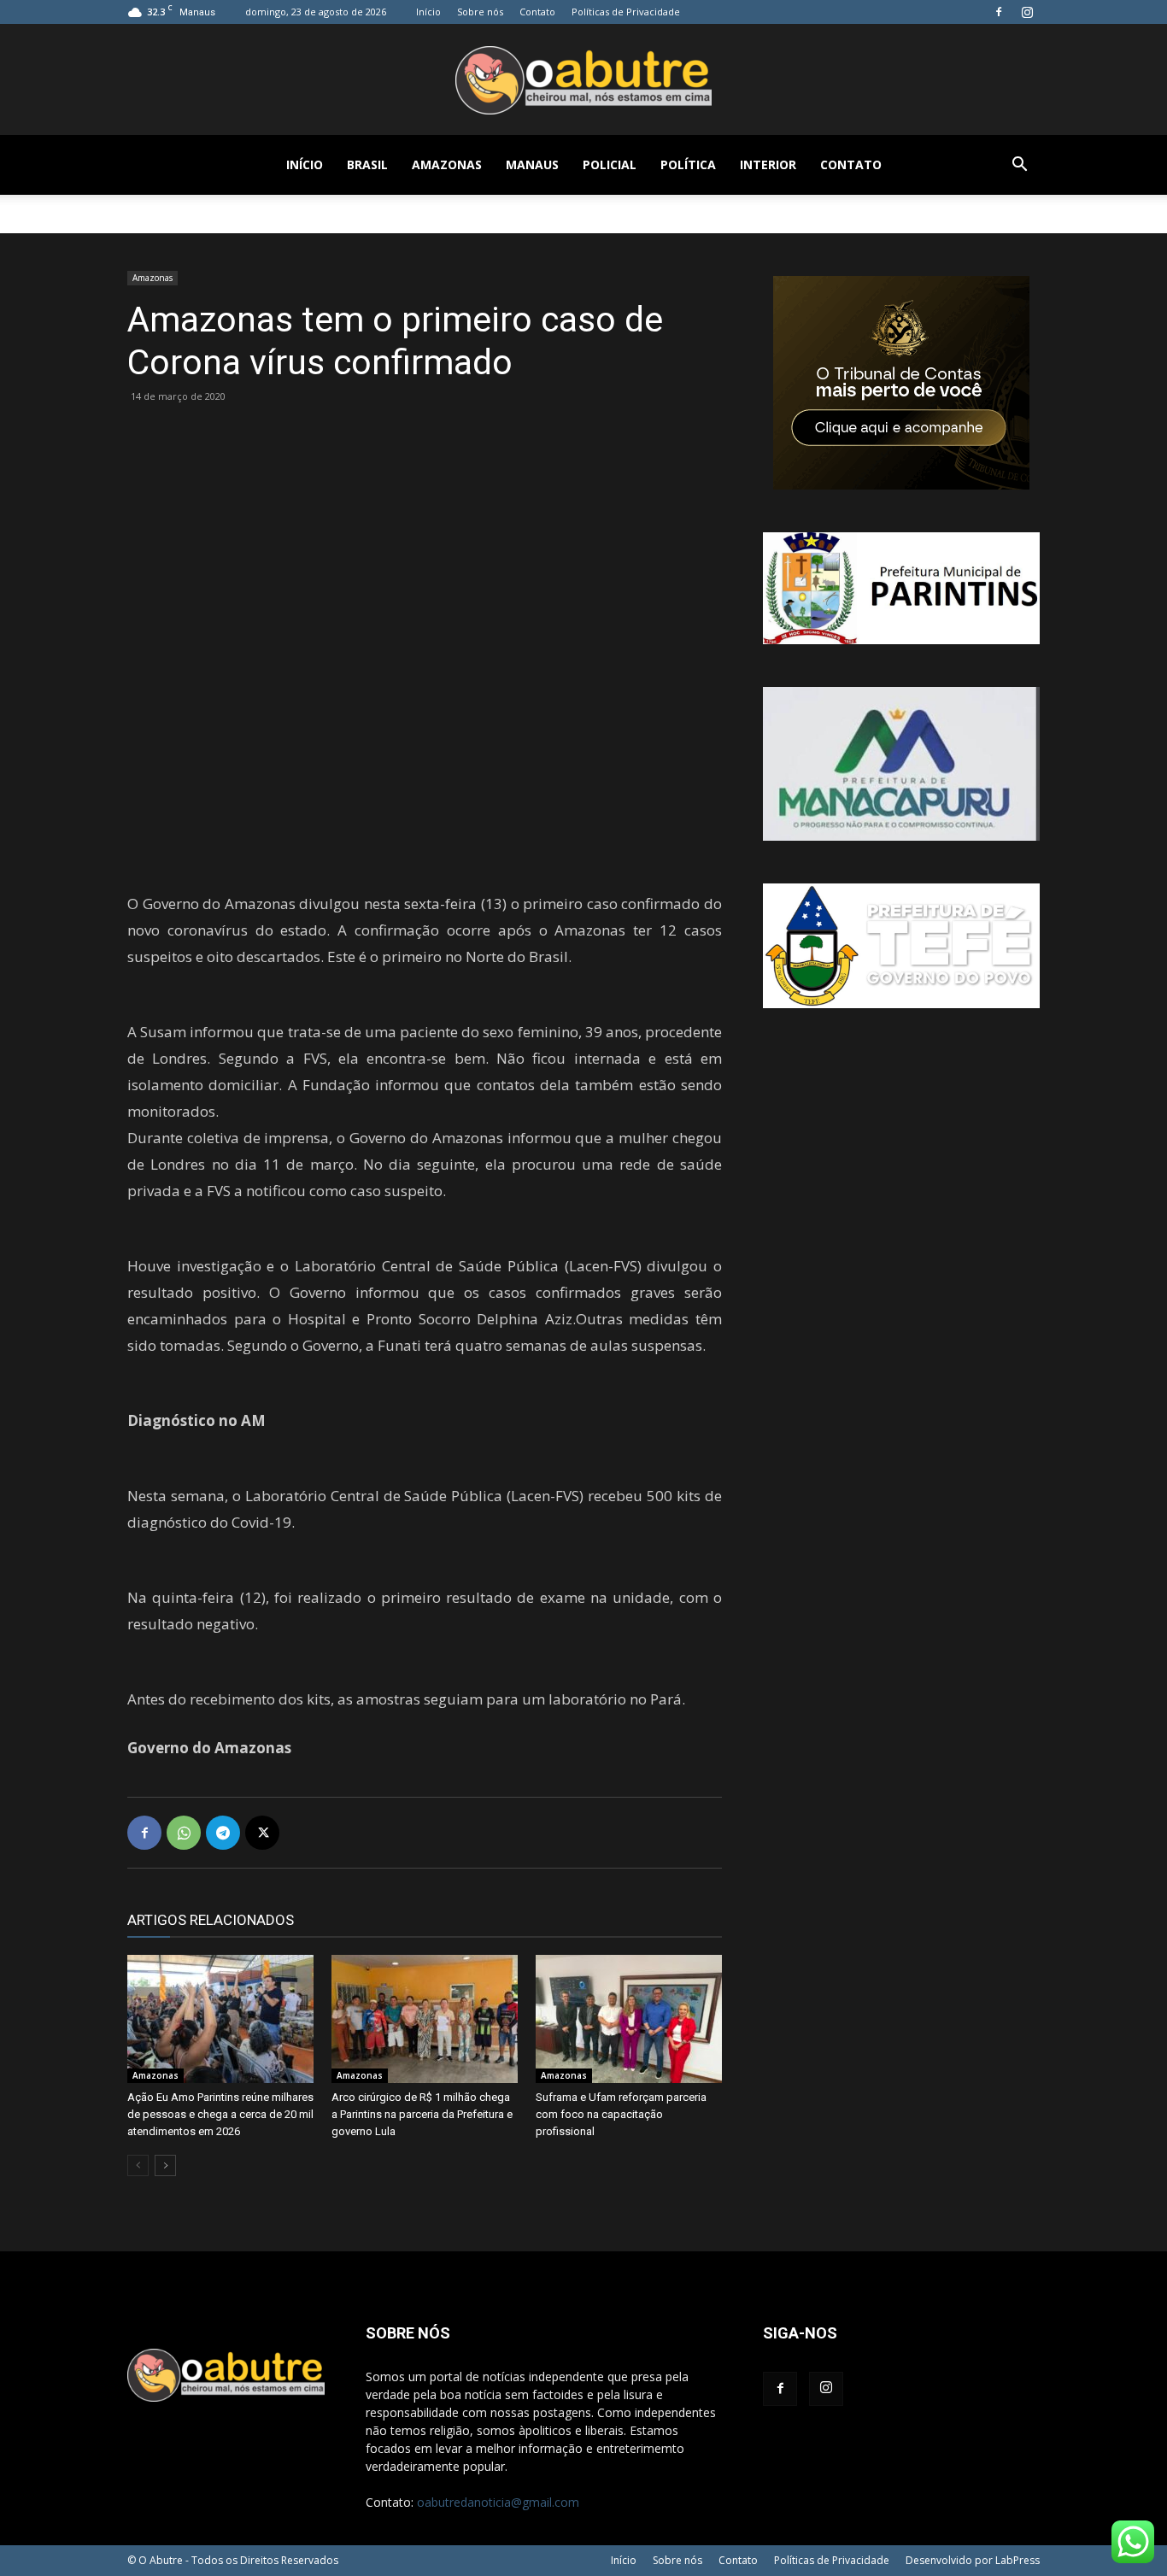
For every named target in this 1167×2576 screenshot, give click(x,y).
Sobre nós (480, 12)
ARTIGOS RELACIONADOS (211, 1920)
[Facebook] (999, 12)
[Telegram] (223, 1833)
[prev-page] (138, 2165)
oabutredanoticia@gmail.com (498, 2502)
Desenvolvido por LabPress (973, 2560)
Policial (610, 164)
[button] (1019, 166)
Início (428, 12)
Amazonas (447, 164)
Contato (537, 12)
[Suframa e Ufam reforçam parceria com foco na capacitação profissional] (629, 2019)
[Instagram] (1027, 12)
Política (688, 164)
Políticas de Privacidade (626, 12)
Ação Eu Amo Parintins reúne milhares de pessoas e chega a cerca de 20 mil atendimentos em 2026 (220, 2114)
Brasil (367, 164)
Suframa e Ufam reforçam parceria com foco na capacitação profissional (621, 2114)
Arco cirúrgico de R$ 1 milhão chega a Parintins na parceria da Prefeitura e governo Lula (422, 2114)
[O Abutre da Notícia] (583, 80)
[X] (262, 1833)
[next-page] (165, 2165)
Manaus (532, 164)
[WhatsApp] (184, 1833)
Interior (768, 164)
